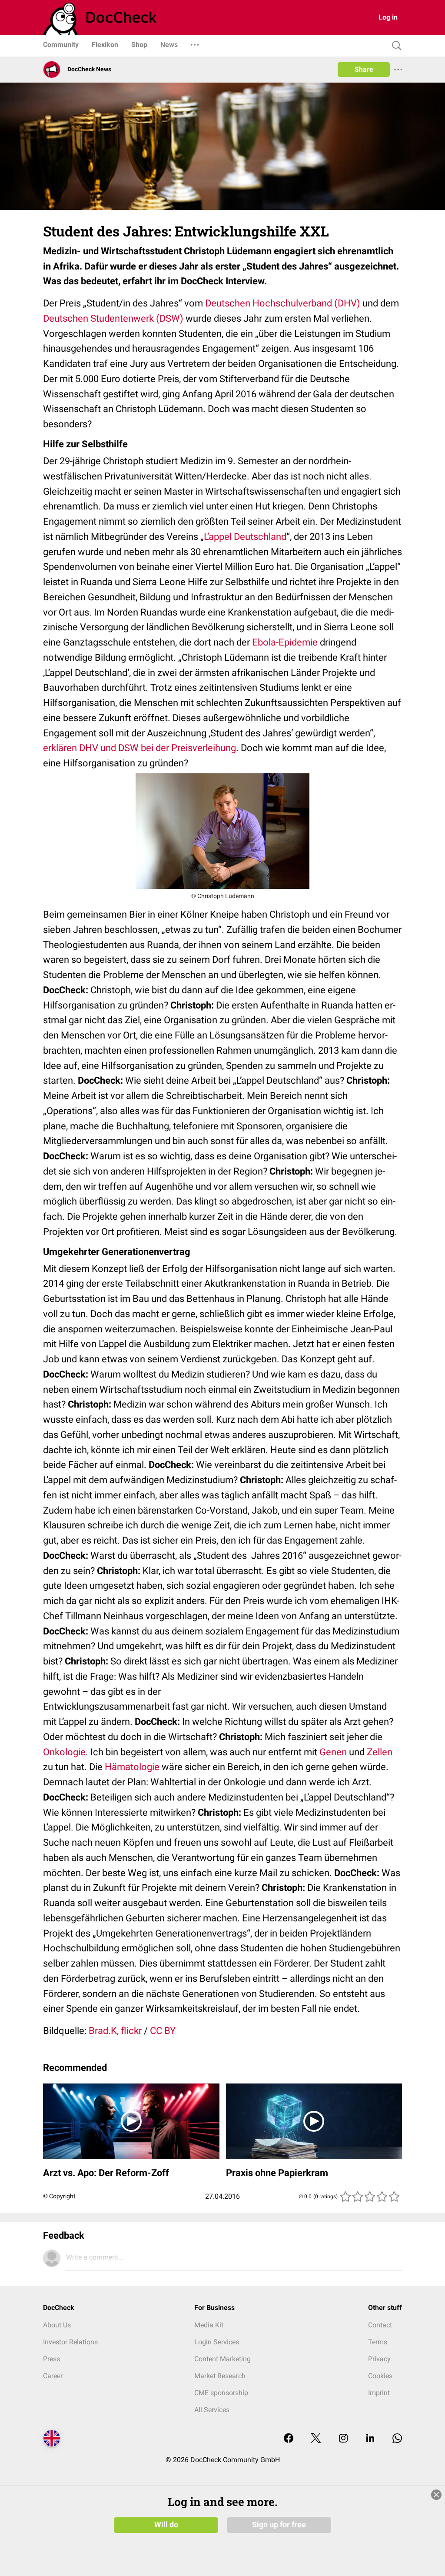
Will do (166, 2525)
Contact (380, 2325)
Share (364, 69)
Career (53, 2376)
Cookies (380, 2376)
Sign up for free (279, 2525)
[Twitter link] (316, 2439)
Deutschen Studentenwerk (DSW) (113, 318)
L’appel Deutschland (245, 537)
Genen (333, 1752)
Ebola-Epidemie (285, 642)
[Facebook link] (289, 2439)
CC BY (163, 2031)
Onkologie (64, 1752)
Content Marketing (222, 2359)
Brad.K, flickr (115, 2031)
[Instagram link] (343, 2439)
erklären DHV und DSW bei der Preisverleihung (139, 748)
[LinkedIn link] (370, 2439)
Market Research (220, 2376)
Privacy (379, 2359)
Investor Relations (70, 2342)
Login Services (217, 2342)
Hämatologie (132, 1767)
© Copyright (59, 2196)
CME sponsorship (221, 2393)
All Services (212, 2410)
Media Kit (209, 2325)
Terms (378, 2342)
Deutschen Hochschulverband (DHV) (283, 303)
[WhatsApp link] (397, 2439)
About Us (57, 2325)
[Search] (395, 46)
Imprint (379, 2393)
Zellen (380, 1752)
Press (51, 2359)
